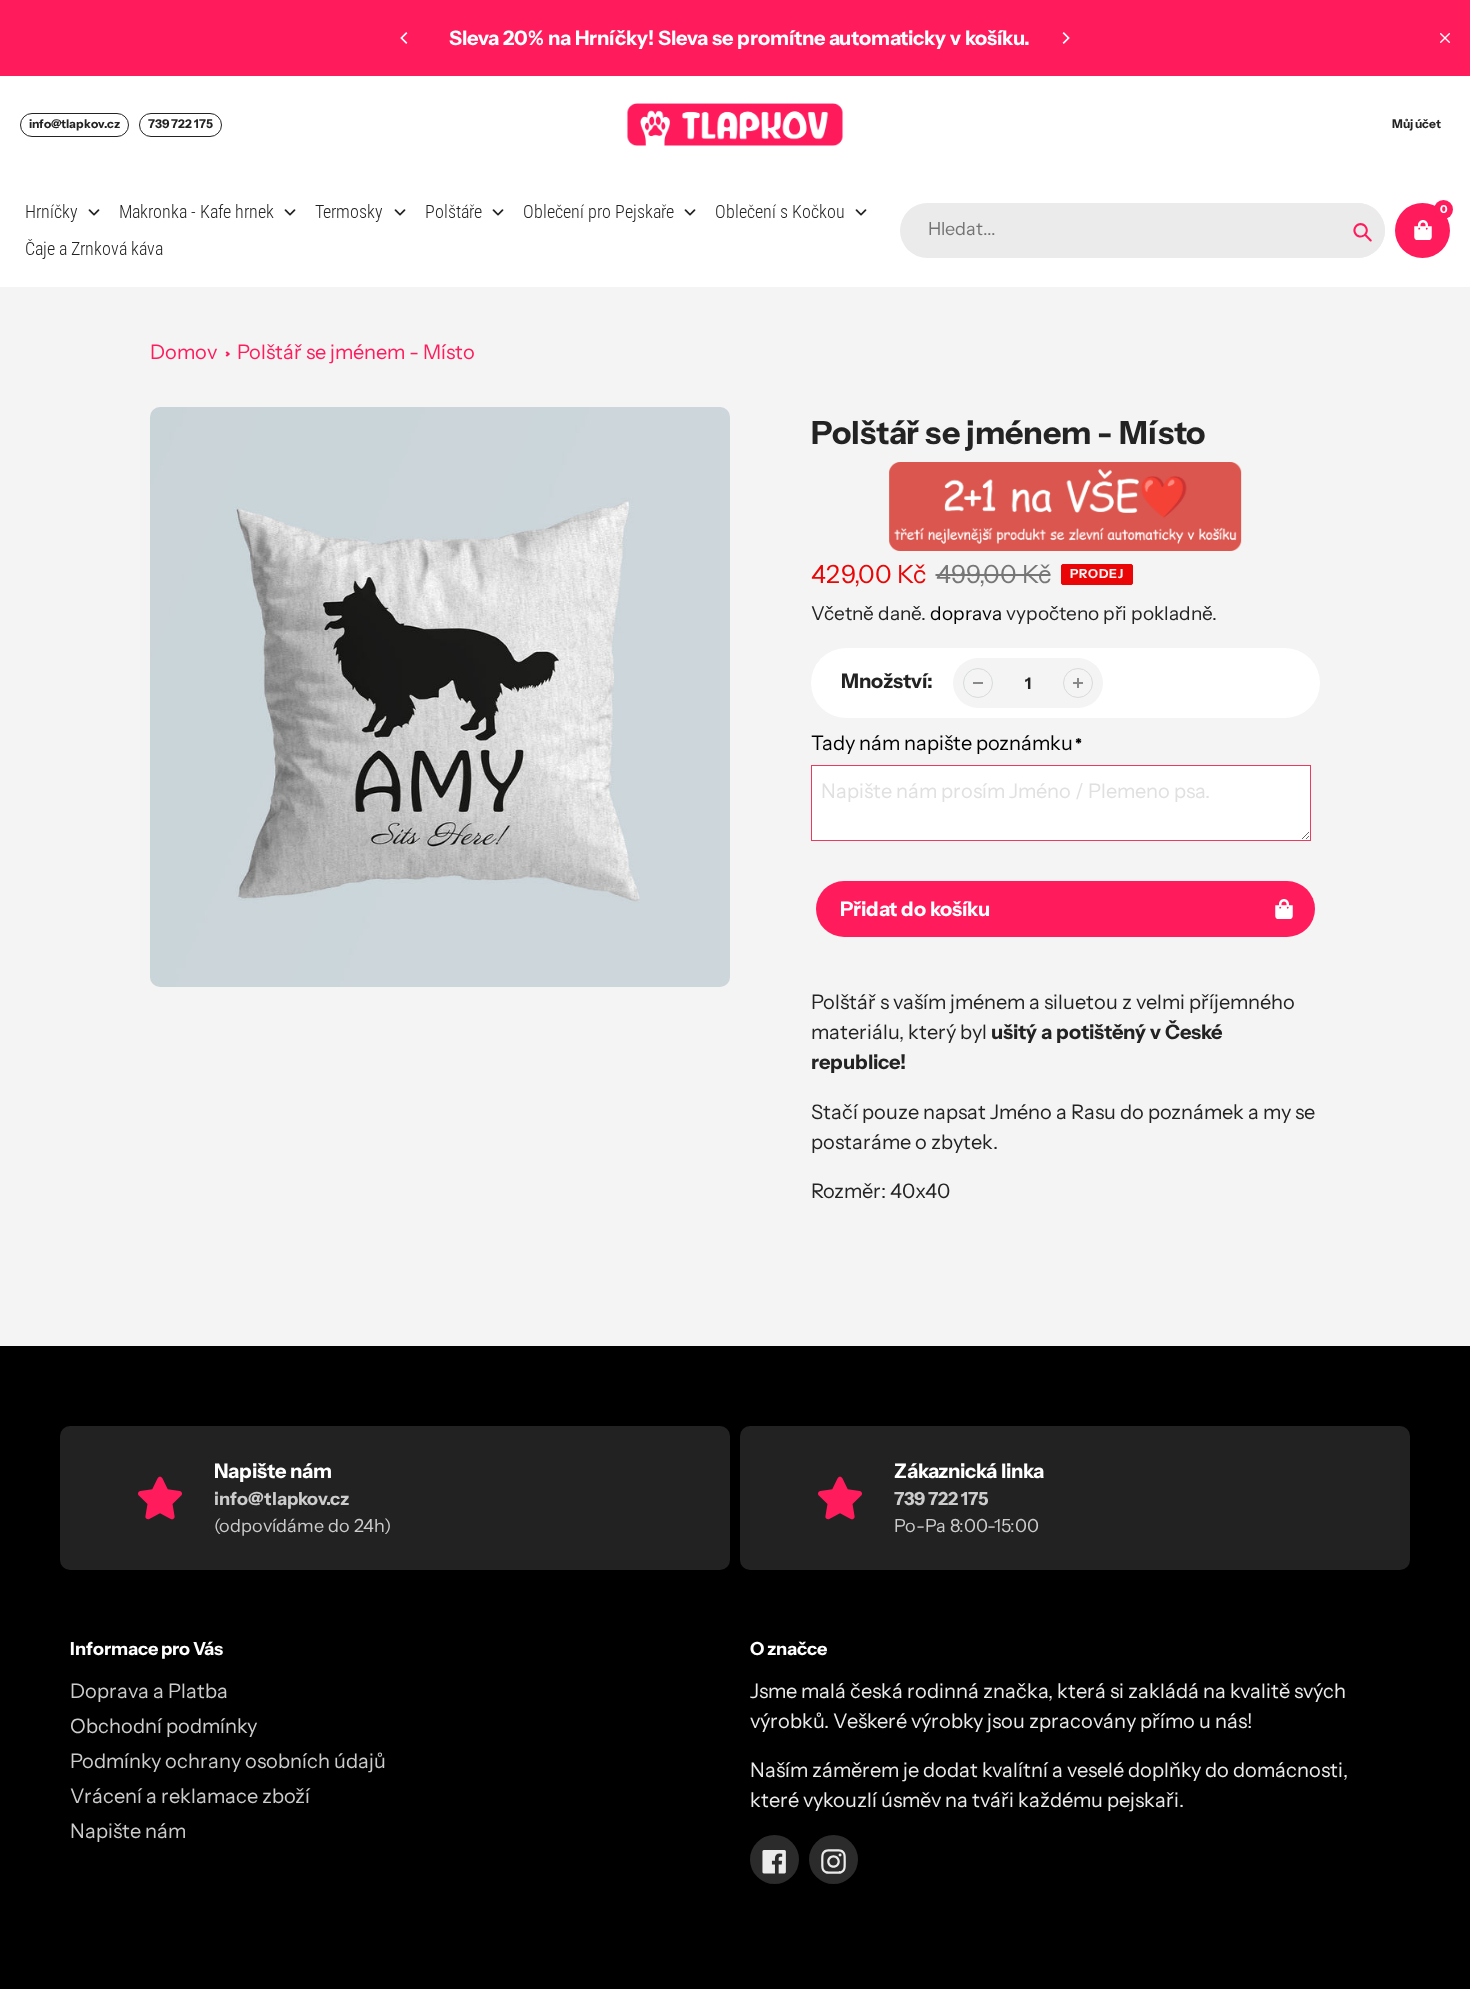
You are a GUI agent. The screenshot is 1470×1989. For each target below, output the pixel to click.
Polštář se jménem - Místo (356, 352)
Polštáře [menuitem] (453, 211)
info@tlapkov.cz (74, 123)
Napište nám (128, 1831)
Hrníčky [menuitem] (51, 211)
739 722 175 (180, 123)
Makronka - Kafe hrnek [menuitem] (196, 211)
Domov (183, 352)
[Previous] (405, 38)
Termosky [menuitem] (349, 211)
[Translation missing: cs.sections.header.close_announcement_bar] (1445, 38)
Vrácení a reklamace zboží (190, 1796)
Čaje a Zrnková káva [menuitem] (94, 248)
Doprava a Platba (149, 1691)
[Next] (1065, 38)
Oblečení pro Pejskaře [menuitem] (598, 211)
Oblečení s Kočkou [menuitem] (780, 211)
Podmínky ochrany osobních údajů (228, 1761)
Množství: (887, 681)
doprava (966, 613)
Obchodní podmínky (163, 1726)
